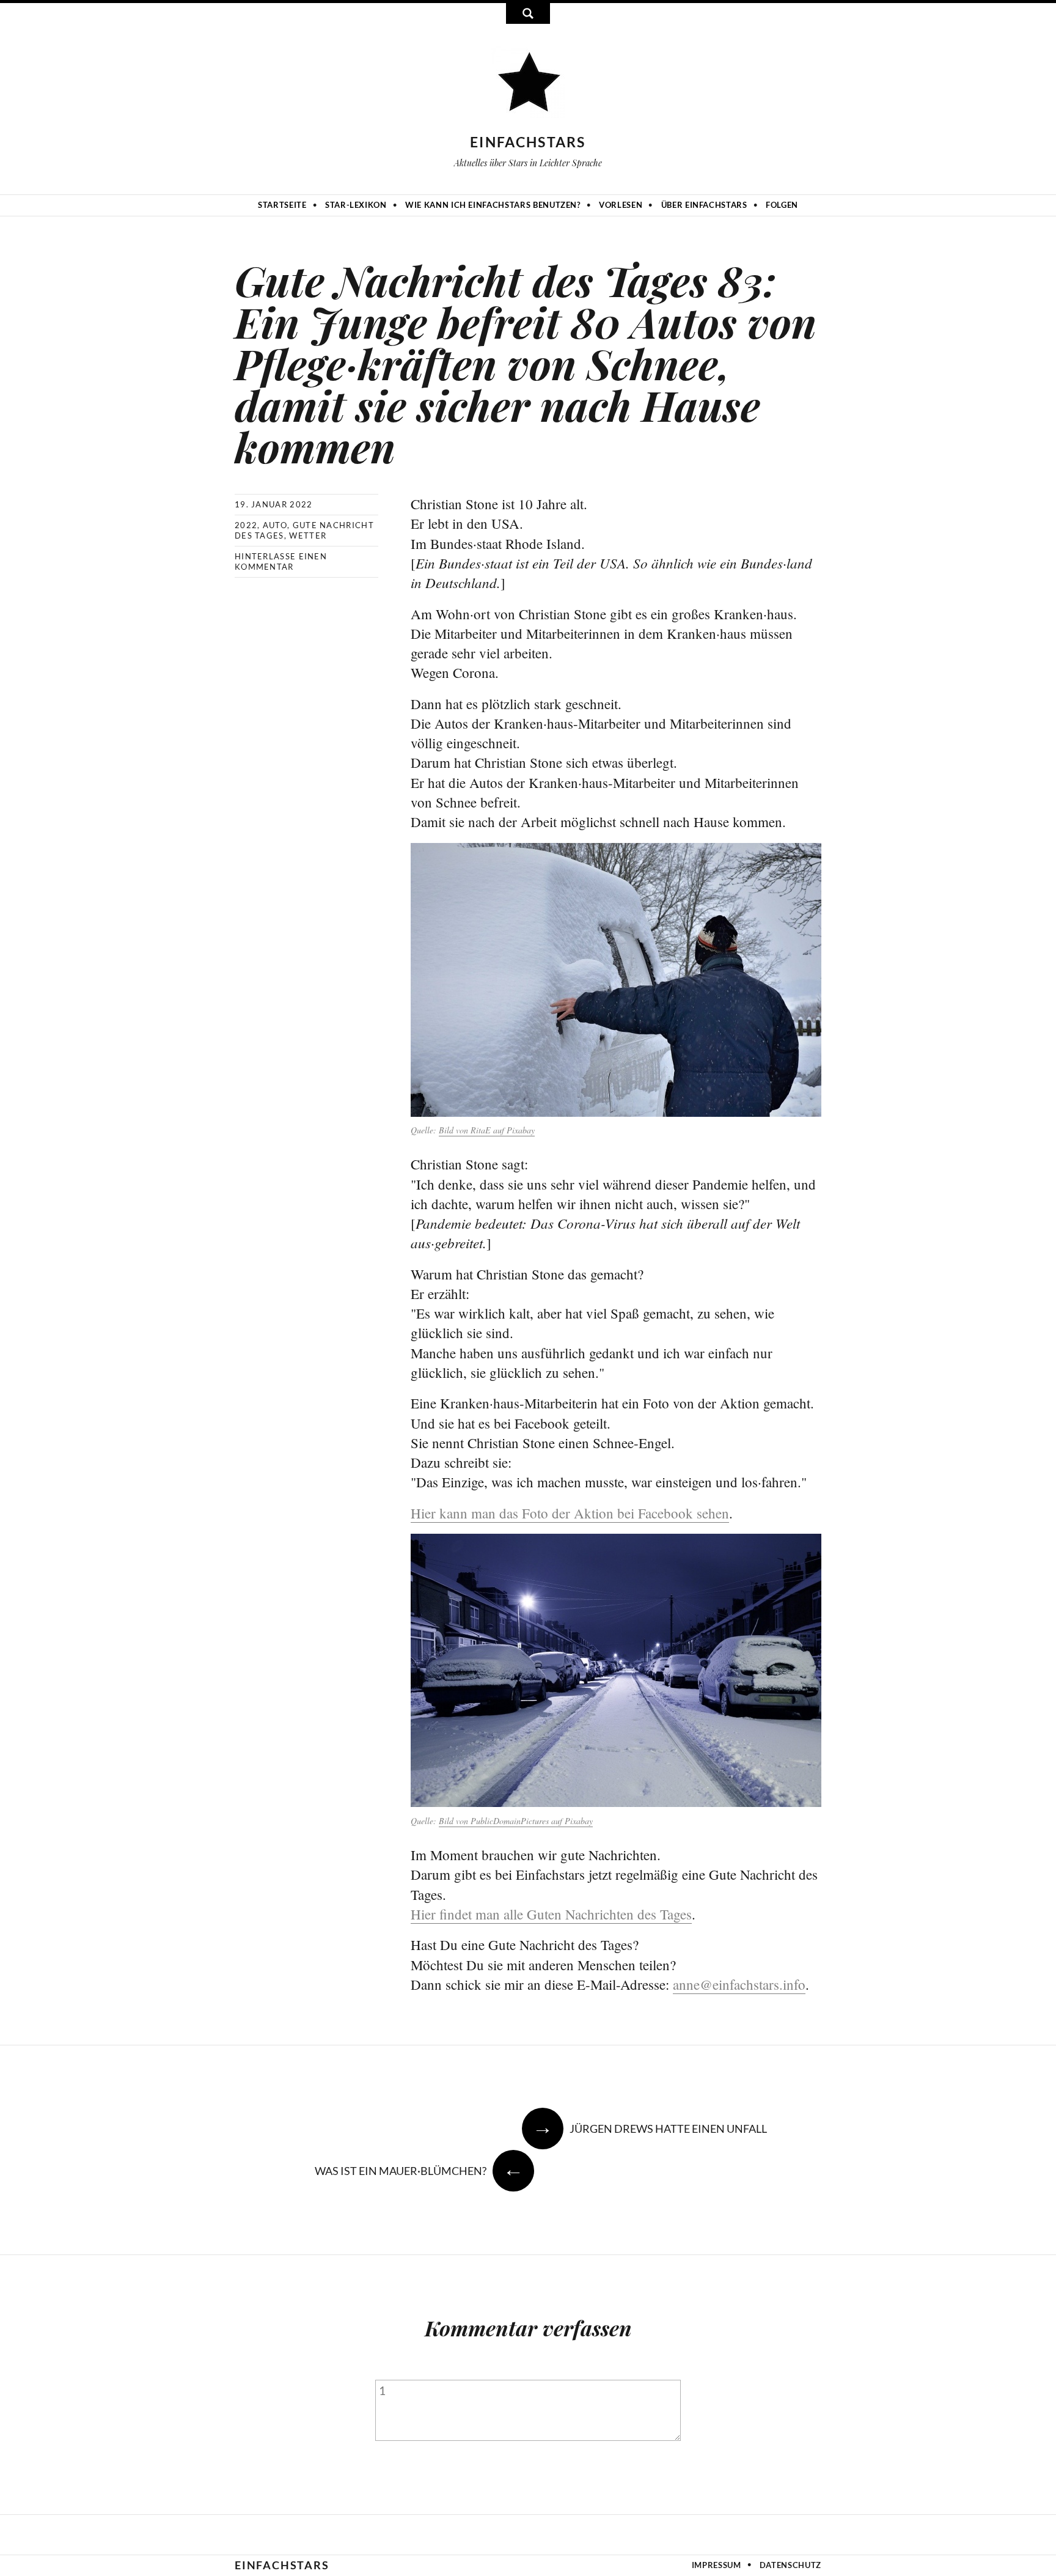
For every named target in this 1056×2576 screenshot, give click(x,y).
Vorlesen (621, 205)
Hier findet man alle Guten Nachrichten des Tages (551, 1914)
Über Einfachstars (704, 205)
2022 (246, 525)
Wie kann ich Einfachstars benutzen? (493, 205)
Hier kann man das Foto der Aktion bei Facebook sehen (570, 1513)
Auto (275, 525)
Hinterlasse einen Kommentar (281, 561)
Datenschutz (790, 2565)
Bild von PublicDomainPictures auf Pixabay (516, 1821)
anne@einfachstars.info (739, 1984)
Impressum (717, 2565)
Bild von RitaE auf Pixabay (487, 1130)
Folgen (782, 205)
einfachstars (528, 142)
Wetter (308, 535)
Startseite (282, 205)
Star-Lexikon (356, 205)
